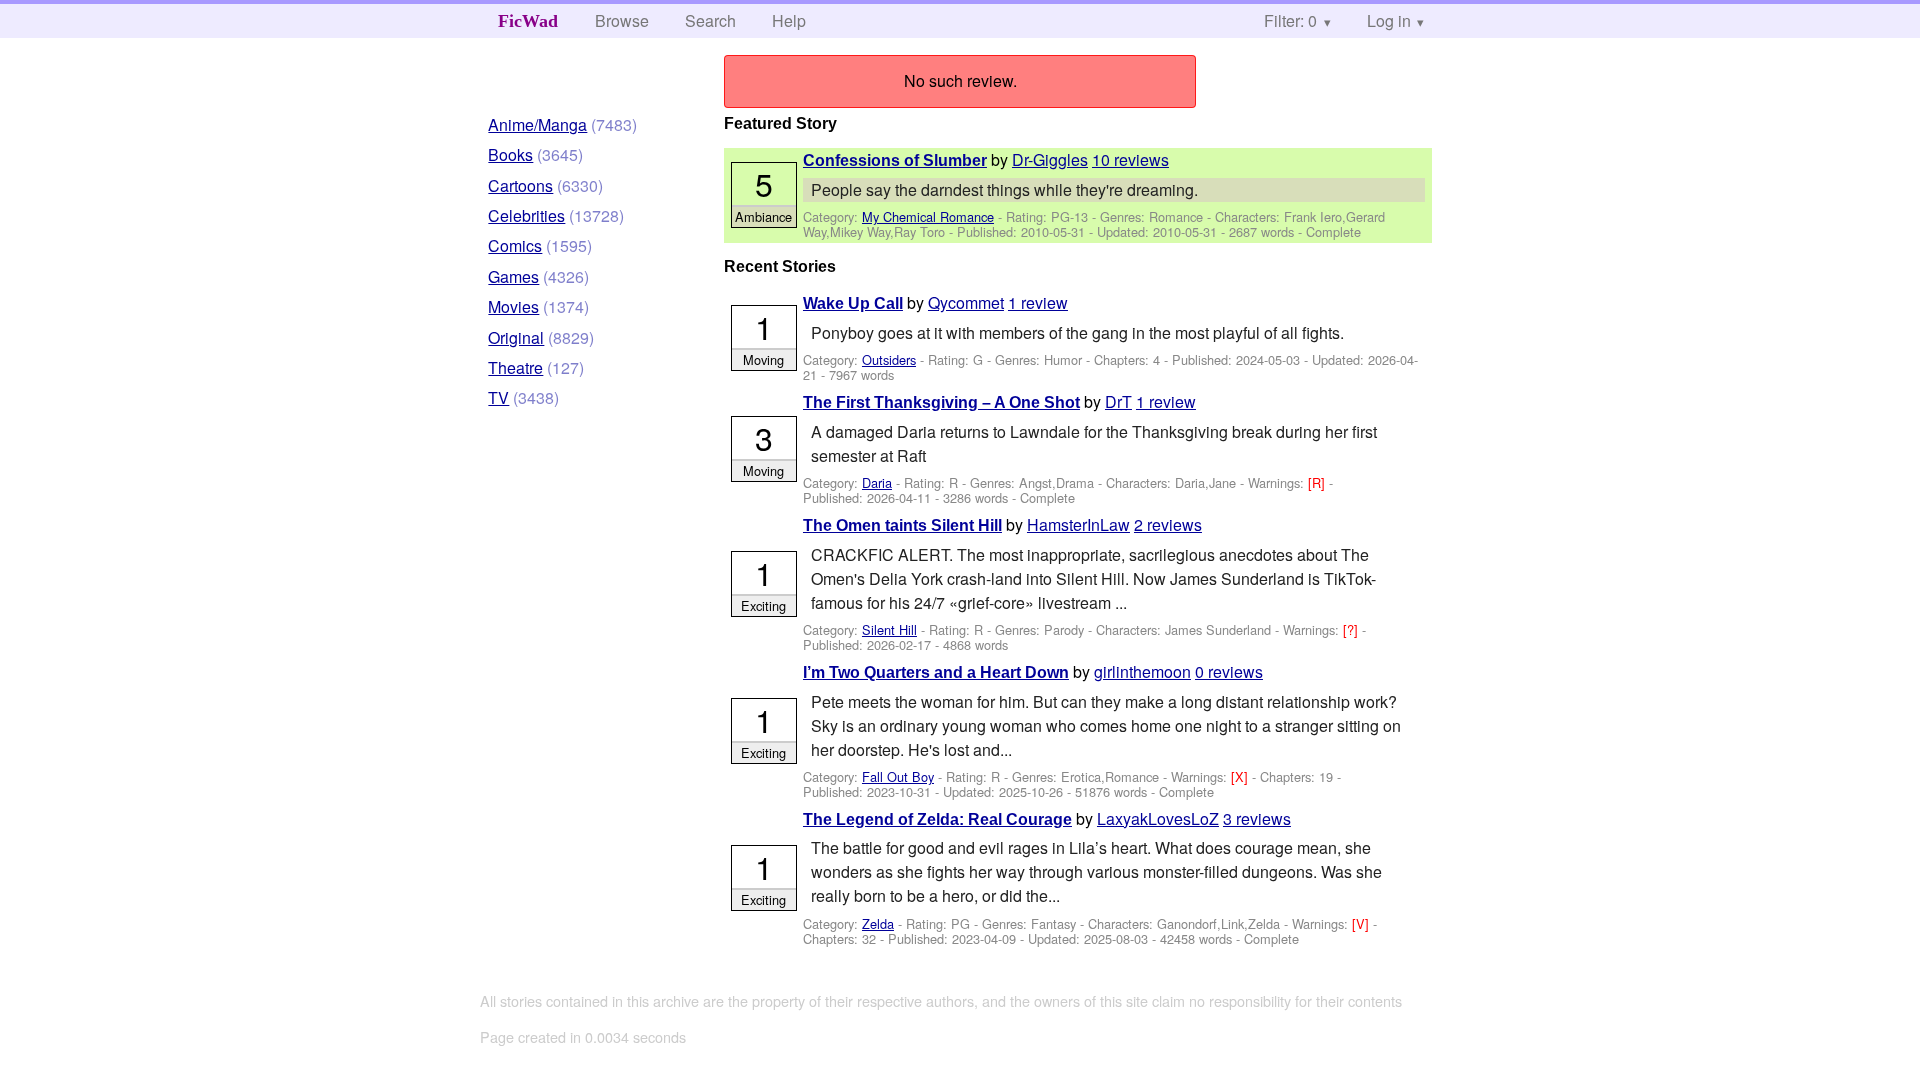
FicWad (528, 21)
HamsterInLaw (1078, 524)
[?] (1352, 629)
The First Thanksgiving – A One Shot (941, 402)
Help (789, 20)
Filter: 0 (1290, 20)
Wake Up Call (853, 303)
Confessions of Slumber (895, 160)
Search (710, 20)
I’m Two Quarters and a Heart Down (936, 672)
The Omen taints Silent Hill (902, 525)
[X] (1241, 776)
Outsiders (889, 359)
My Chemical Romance (928, 216)
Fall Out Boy (898, 776)
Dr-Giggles (1050, 159)
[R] (1318, 482)
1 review (1038, 302)
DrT (1118, 401)
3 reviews (1257, 818)
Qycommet (966, 302)
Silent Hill (889, 629)
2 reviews (1168, 524)
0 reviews (1229, 671)
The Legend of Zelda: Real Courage (937, 819)
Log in (1389, 20)
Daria (877, 482)
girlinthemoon (1142, 671)
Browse (622, 20)
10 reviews (1130, 159)
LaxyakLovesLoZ (1158, 818)
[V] (1362, 923)
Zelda (878, 923)
